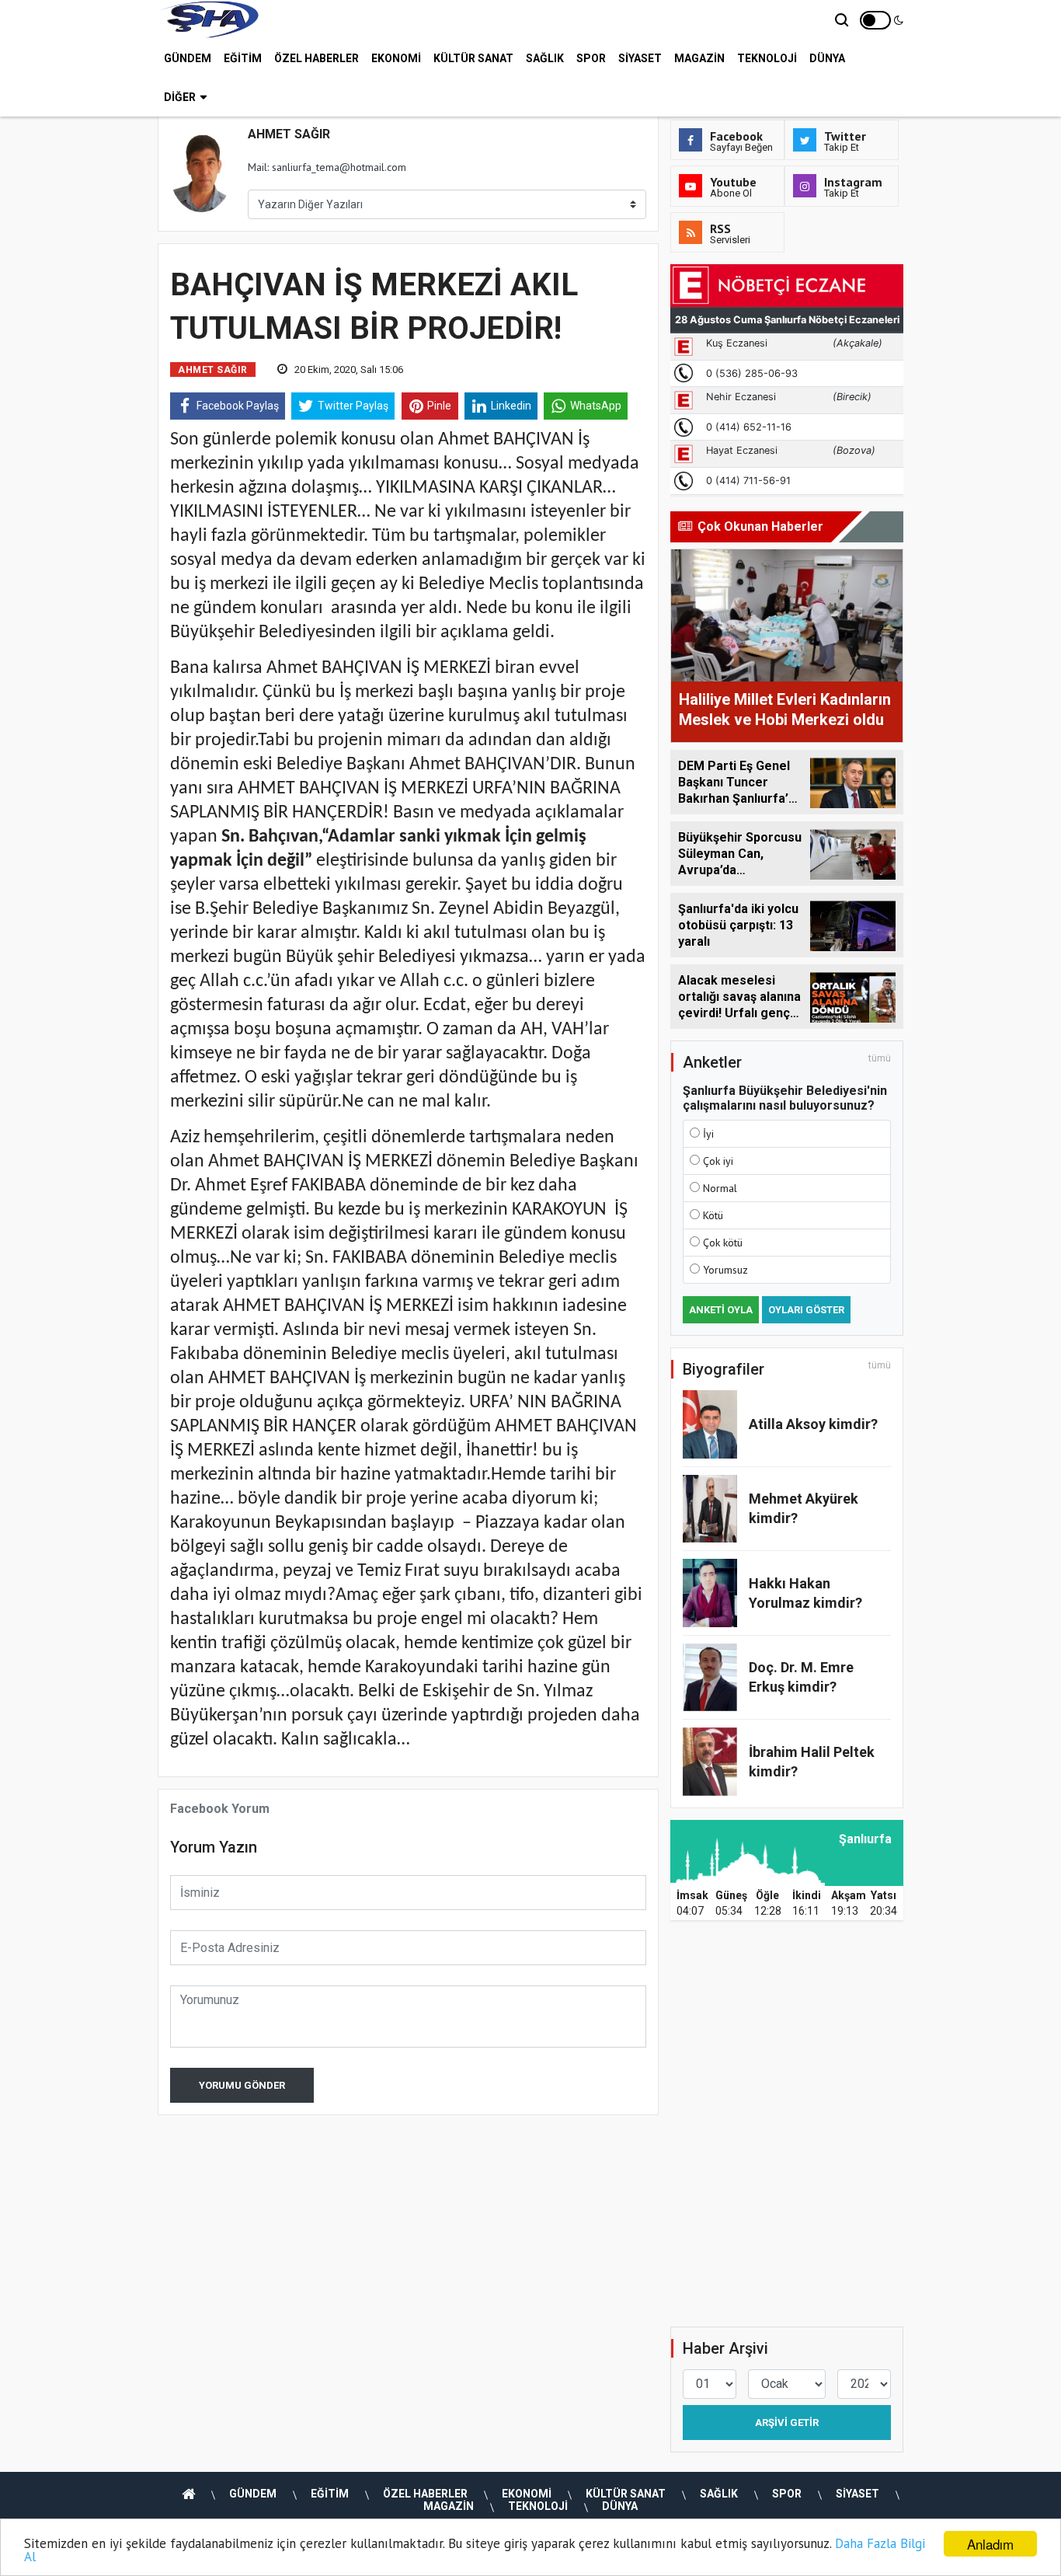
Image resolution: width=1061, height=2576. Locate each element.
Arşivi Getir (787, 2423)
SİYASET (640, 58)
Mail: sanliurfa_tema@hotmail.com (327, 167)
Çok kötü (723, 1243)
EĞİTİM (243, 58)
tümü (880, 1058)
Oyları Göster (806, 1310)
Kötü (713, 1215)
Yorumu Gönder (242, 2085)
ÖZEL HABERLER (317, 58)
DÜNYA (827, 58)
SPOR (591, 58)
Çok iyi (718, 1161)
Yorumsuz (725, 1270)
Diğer (180, 97)
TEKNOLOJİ (767, 58)
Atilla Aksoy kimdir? (813, 1424)
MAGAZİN (699, 58)
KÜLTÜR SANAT (473, 58)
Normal (720, 1188)
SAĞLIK (545, 58)
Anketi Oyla (721, 1310)
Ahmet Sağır (213, 370)
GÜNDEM (188, 58)
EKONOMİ (396, 58)
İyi (708, 1134)
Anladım (990, 2544)
